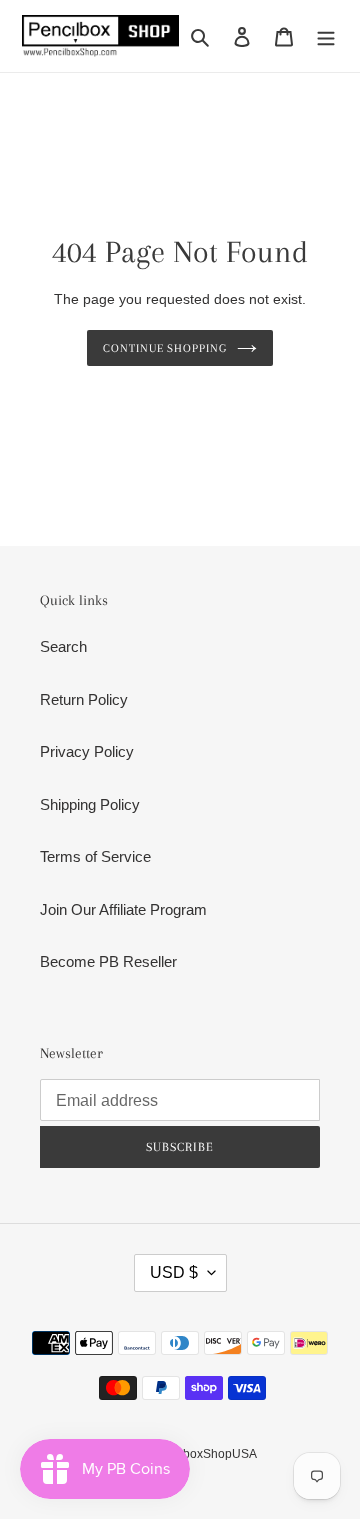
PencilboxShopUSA (203, 1454)
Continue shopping (165, 348)
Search (63, 646)
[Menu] (326, 36)
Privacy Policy (87, 751)
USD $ (174, 1272)
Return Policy (84, 699)
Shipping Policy (90, 804)
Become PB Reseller (108, 961)
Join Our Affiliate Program (123, 909)
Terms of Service (95, 856)
